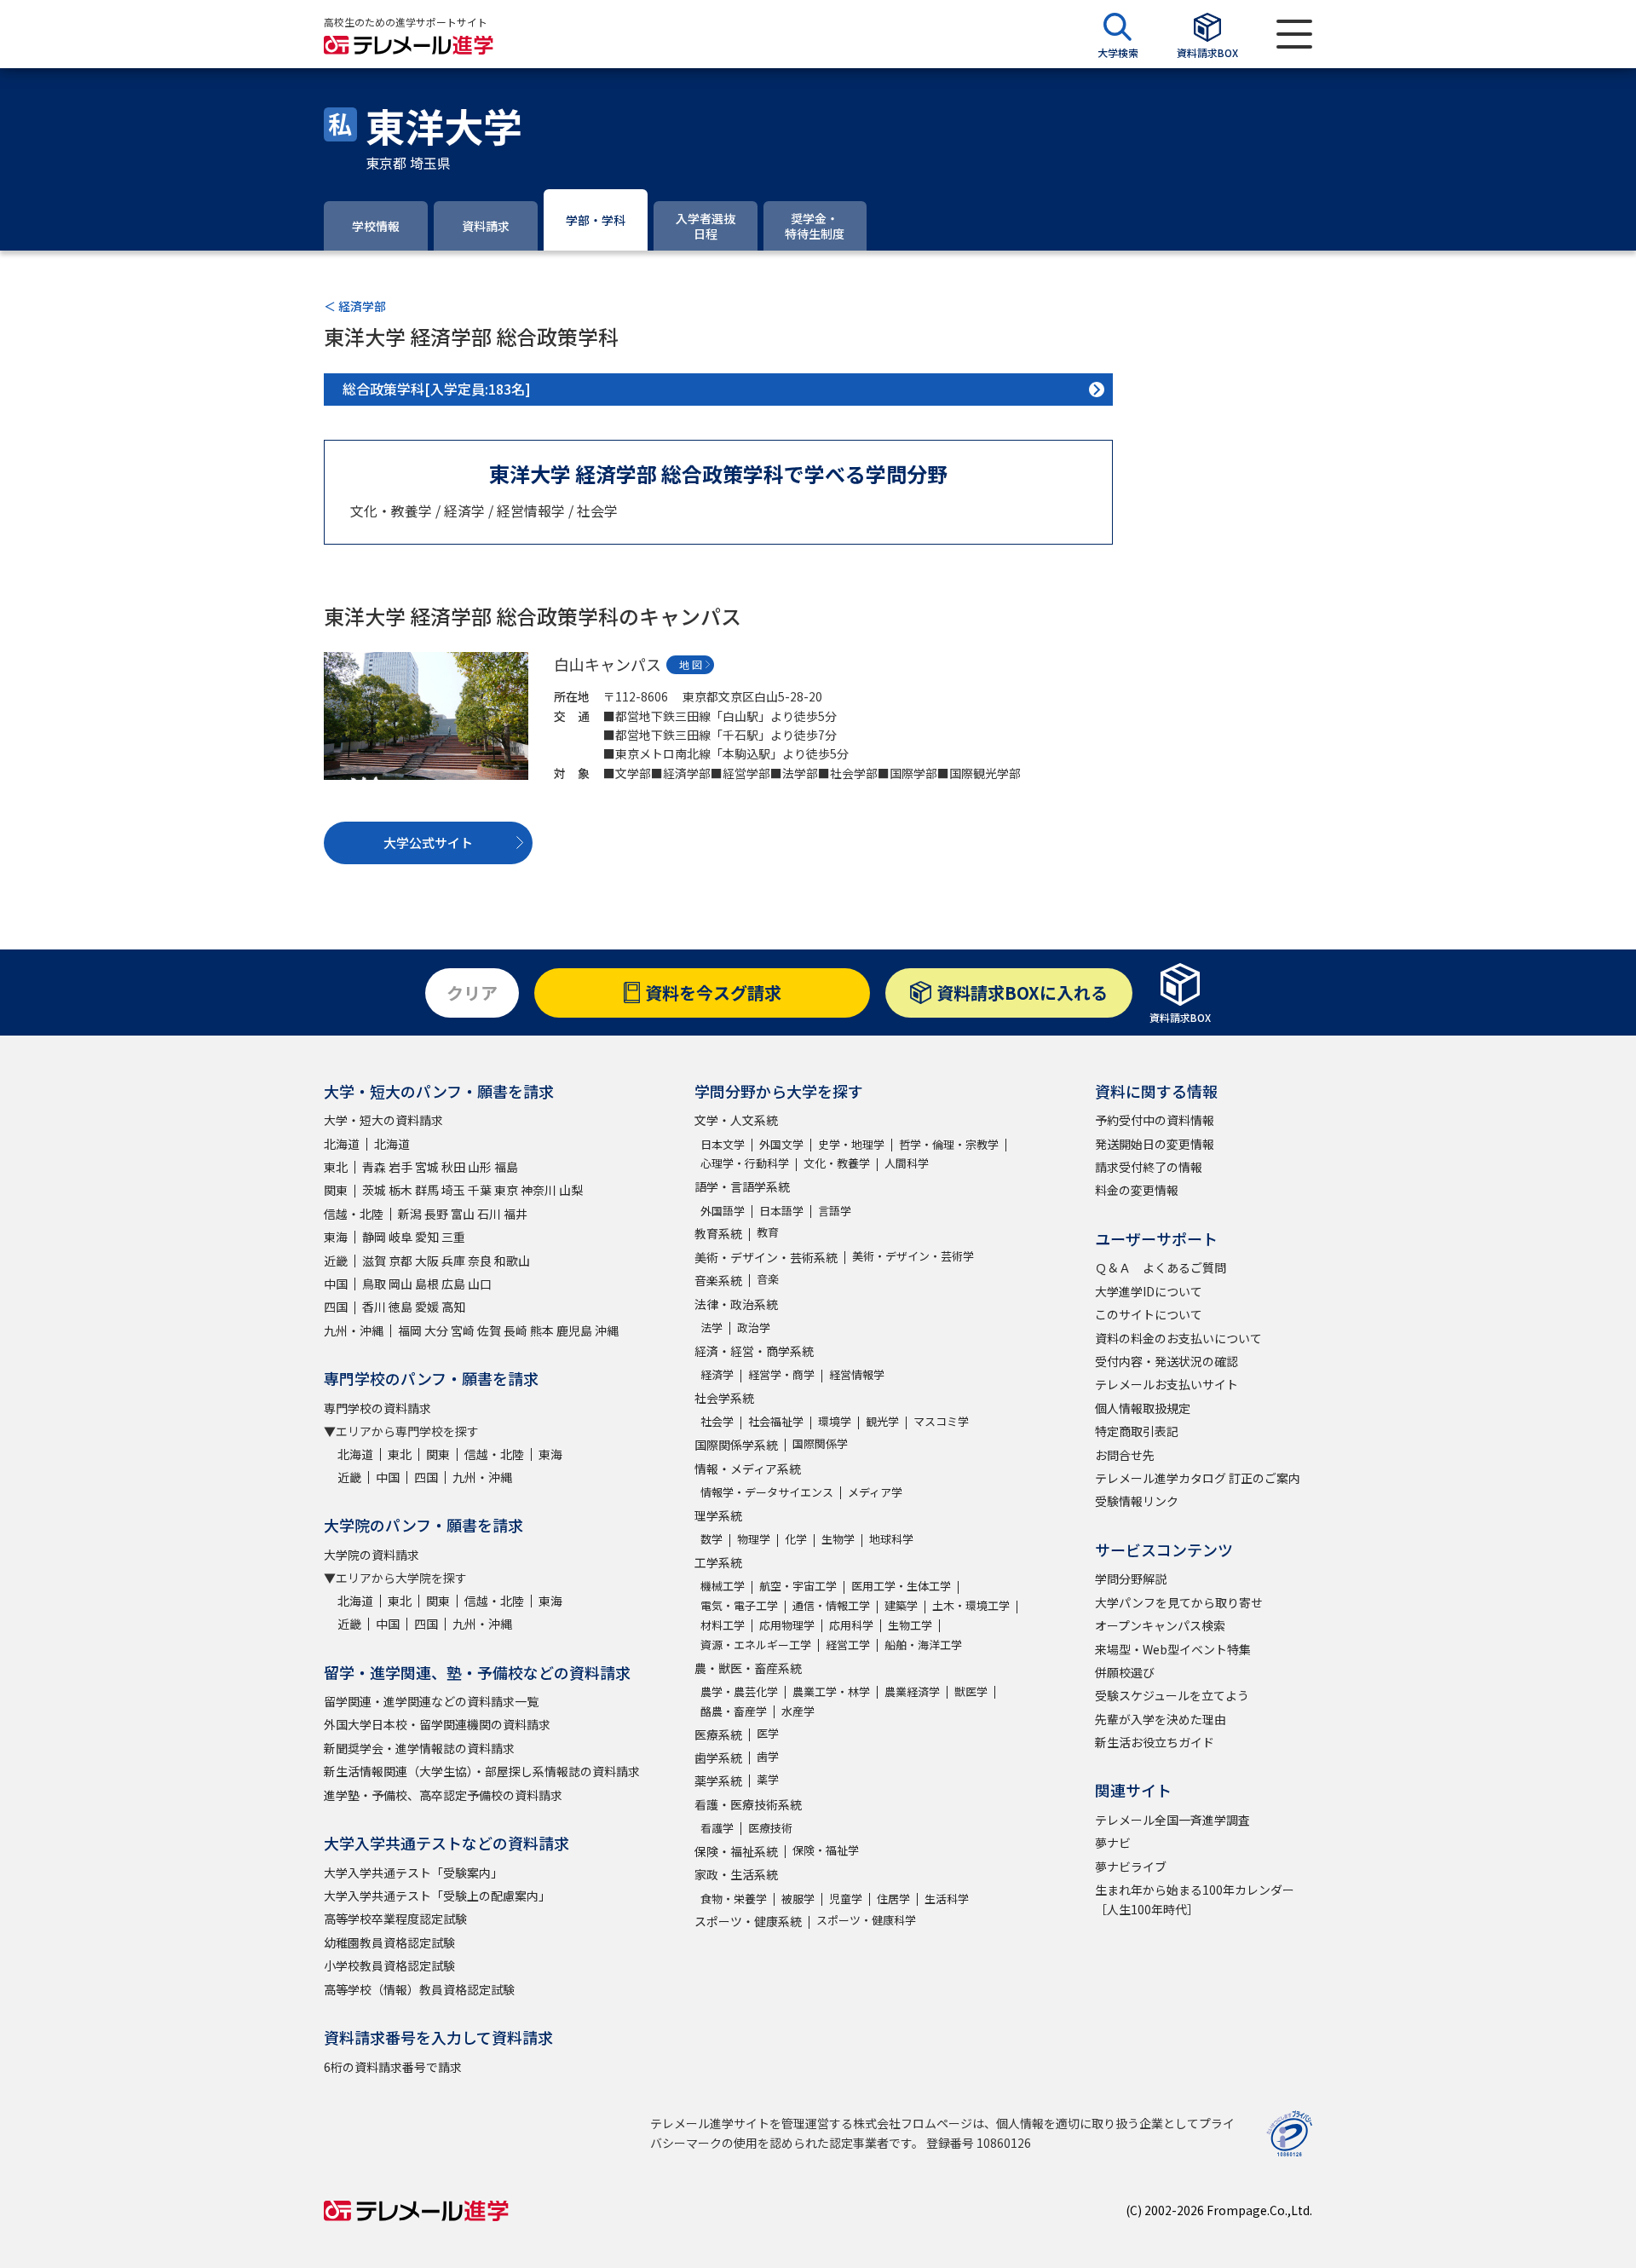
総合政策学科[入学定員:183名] (437, 389)
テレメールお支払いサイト (1167, 1384)
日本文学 (723, 1144)
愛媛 (427, 1307)
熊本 (542, 1330)
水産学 (798, 1711)
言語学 (835, 1211)
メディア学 (875, 1492)
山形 (480, 1167)
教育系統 (718, 1233)
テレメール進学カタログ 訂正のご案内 (1198, 1478)
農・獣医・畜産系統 (748, 1668)
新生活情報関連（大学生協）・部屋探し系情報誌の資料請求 (482, 1771)
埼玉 (453, 1190)
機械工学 (723, 1586)
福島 (506, 1167)
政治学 (754, 1327)
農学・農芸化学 (739, 1691)
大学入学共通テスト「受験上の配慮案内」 (437, 1896)
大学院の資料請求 (372, 1555)
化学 (796, 1539)
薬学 (768, 1779)
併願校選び (1125, 1672)
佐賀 (489, 1330)
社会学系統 (724, 1398)
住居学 (893, 1899)
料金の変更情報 (1137, 1190)
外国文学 (781, 1144)
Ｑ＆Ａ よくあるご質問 (1161, 1267)
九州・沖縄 (354, 1330)
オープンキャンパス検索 (1160, 1625)
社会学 (717, 1421)
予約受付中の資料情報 (1155, 1120)
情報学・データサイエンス (767, 1492)
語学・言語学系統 (742, 1186)
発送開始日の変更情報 (1155, 1144)
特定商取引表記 (1137, 1431)
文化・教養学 (837, 1163)
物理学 (754, 1539)
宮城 (427, 1167)
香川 (374, 1307)
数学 (711, 1539)
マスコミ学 (941, 1421)
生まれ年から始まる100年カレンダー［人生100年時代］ (1195, 1899)
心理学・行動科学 (745, 1163)
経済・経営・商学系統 (754, 1351)
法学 (711, 1327)
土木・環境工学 (971, 1605)
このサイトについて (1149, 1314)
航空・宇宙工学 (798, 1586)
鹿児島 (574, 1330)
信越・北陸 (354, 1214)
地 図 (691, 664)
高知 (453, 1307)
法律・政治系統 (736, 1304)
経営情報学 (857, 1374)
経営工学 (848, 1645)
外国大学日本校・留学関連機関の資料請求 (437, 1724)
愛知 (427, 1237)
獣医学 (971, 1691)
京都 (400, 1261)
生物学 (838, 1539)
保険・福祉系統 (736, 1851)
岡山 (400, 1284)
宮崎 (463, 1330)
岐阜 (400, 1237)
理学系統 (718, 1515)
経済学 (717, 1374)
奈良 (480, 1261)
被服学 (798, 1899)
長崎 (516, 1330)
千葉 (480, 1190)
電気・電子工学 (739, 1605)
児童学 (846, 1899)
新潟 (410, 1214)
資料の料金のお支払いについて (1178, 1338)
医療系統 (718, 1734)
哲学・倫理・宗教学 (949, 1144)
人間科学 (907, 1163)
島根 (427, 1284)
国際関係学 (820, 1443)
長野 (436, 1214)
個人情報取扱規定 (1143, 1408)
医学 (768, 1733)
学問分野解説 (1131, 1578)
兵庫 (453, 1261)
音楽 (768, 1279)
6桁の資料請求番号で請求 (393, 2067)
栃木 (400, 1190)
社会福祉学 (776, 1421)
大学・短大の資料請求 (383, 1120)
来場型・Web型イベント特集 (1173, 1649)
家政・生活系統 (736, 1874)
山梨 (571, 1190)
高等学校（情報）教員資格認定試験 (419, 1989)
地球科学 (891, 1539)
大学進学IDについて (1149, 1291)
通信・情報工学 (831, 1605)
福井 (516, 1214)
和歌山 (512, 1261)
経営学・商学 (781, 1374)
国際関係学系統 (736, 1445)
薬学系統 (718, 1780)
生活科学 (947, 1899)
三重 (453, 1237)
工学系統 (718, 1562)
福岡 (410, 1330)
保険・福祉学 (826, 1850)
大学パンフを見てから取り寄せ (1179, 1602)
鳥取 (374, 1284)
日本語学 (781, 1211)
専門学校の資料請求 (377, 1408)
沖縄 (607, 1330)
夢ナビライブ (1131, 1867)
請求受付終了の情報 (1149, 1167)
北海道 (342, 1144)
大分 (436, 1330)
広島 (453, 1284)
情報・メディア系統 (748, 1469)
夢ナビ (1113, 1843)
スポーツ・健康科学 (866, 1920)
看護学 (717, 1828)
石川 (489, 1214)
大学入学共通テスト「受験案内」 (413, 1873)
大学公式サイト (428, 843)
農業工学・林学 (831, 1691)
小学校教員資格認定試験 (389, 1965)
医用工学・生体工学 (901, 1586)
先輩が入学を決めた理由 (1161, 1719)
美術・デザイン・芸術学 (913, 1256)
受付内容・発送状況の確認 (1167, 1361)
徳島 (400, 1307)
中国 (336, 1284)
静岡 (374, 1237)
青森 (374, 1167)
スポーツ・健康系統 (748, 1921)
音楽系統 (718, 1280)
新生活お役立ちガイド (1155, 1742)
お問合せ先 (1125, 1455)
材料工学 (723, 1625)
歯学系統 (718, 1757)
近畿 (336, 1261)
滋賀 (374, 1261)
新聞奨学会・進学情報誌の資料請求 (419, 1748)
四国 (336, 1307)
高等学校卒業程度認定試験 (395, 1919)
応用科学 (851, 1625)
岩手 (400, 1167)
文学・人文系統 (736, 1120)
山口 (480, 1284)
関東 (336, 1190)
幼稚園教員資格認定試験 (389, 1942)
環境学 (835, 1421)
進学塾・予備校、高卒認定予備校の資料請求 (443, 1795)
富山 (463, 1214)
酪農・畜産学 (734, 1711)
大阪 (427, 1261)
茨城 (374, 1190)
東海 (336, 1237)
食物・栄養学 (734, 1899)
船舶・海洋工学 (923, 1645)
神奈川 (539, 1190)
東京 (506, 1190)
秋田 (453, 1167)
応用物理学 (787, 1625)
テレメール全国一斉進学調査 (1172, 1820)
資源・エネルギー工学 (756, 1645)
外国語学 (723, 1211)
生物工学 (910, 1625)
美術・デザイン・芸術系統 (766, 1257)
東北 (336, 1167)
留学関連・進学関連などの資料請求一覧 (431, 1701)
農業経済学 (912, 1691)
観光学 (882, 1421)
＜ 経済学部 (355, 306)
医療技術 (770, 1828)
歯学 (768, 1756)
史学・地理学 (851, 1144)
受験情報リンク (1137, 1501)
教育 (768, 1232)
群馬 (427, 1190)
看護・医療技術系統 (748, 1804)
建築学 (901, 1605)
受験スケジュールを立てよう (1172, 1695)
